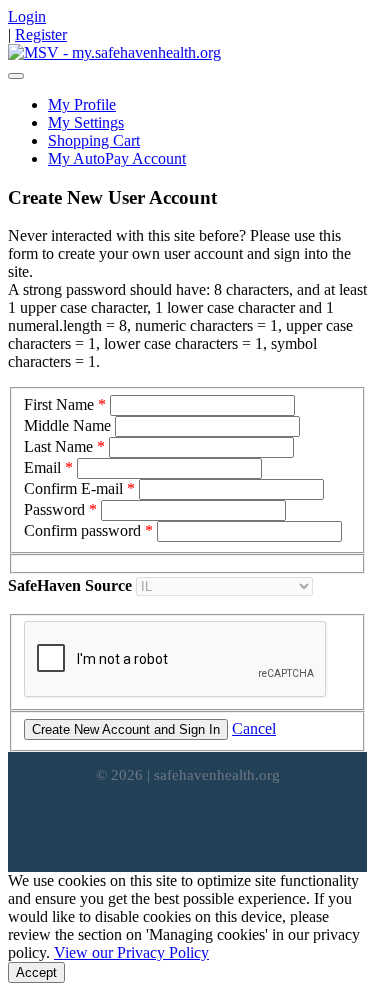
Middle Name (67, 425)
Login (27, 16)
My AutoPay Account (117, 158)
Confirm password (82, 530)
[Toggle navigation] (16, 76)
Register (41, 34)
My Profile (82, 104)
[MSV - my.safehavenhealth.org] (114, 52)
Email (42, 467)
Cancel (254, 728)
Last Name (58, 446)
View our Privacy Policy (131, 952)
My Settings (86, 122)
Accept (36, 972)
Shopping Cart (94, 140)
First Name (59, 404)
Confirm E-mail (73, 488)
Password (54, 509)
